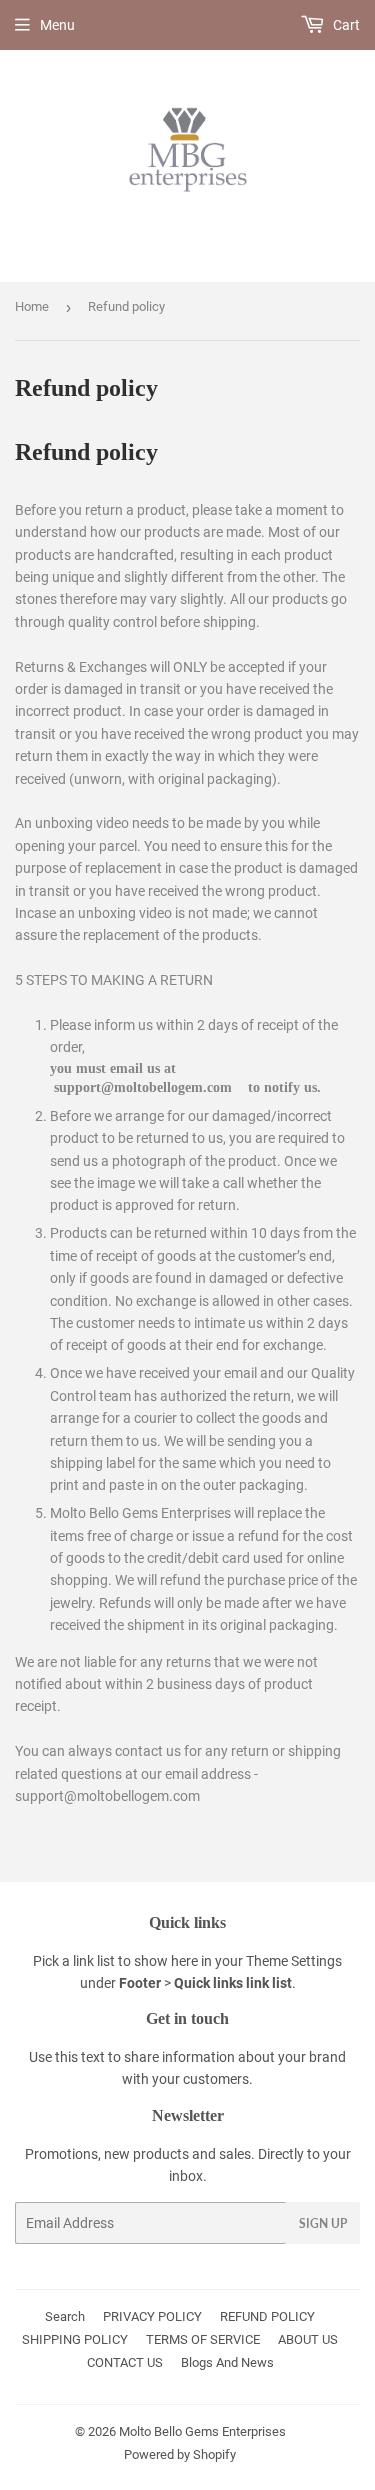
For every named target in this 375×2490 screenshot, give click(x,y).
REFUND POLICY (267, 2316)
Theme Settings (294, 1961)
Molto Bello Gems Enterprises (202, 2431)
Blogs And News (227, 2362)
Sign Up (323, 2223)
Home (32, 306)
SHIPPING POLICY (75, 2339)
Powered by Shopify (180, 2454)
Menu (57, 25)
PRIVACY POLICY (152, 2316)
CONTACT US (125, 2362)
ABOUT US (308, 2339)
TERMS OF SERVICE (203, 2339)
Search (65, 2316)
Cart (345, 25)
